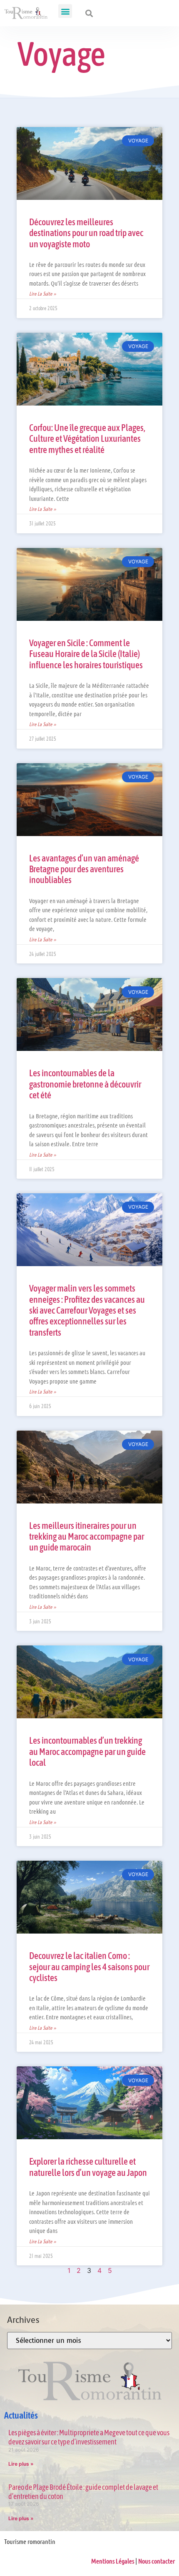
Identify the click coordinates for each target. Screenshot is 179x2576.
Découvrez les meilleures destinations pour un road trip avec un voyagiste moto (86, 233)
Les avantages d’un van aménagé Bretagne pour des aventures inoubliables (84, 869)
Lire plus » (21, 2464)
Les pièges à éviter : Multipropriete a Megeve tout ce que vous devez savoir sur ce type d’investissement (89, 2437)
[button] (65, 11)
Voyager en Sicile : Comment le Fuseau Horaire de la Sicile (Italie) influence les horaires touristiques (86, 654)
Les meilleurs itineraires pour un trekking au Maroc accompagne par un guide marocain (87, 1537)
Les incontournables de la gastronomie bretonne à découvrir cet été (85, 1084)
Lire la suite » (43, 294)
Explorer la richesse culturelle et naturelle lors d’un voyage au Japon (88, 2167)
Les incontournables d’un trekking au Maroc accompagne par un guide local (87, 1751)
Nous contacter (157, 2561)
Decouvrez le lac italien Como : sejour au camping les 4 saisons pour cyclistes (89, 1967)
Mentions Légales (113, 2561)
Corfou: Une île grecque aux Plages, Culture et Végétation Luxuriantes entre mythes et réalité (87, 439)
